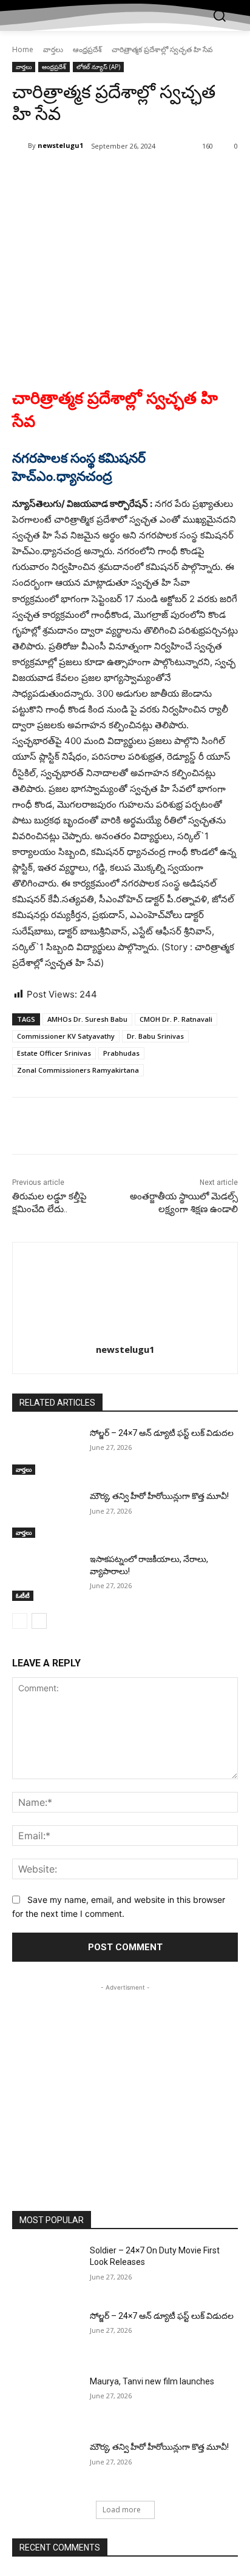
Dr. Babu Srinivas (155, 1036)
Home (23, 49)
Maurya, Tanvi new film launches (152, 2381)
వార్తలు (53, 49)
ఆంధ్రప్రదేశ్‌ (87, 49)
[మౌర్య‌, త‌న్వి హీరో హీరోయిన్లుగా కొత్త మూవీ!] (46, 1514)
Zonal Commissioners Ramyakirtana (78, 1070)
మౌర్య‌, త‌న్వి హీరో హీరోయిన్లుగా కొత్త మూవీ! (159, 1496)
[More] (175, 177)
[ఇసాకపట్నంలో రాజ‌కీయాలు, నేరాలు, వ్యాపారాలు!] (46, 1577)
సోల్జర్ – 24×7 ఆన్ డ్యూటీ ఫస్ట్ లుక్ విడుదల (162, 1433)
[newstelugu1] (20, 146)
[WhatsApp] (146, 177)
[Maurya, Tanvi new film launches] (46, 2400)
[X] (90, 177)
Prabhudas (121, 1053)
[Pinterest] (118, 177)
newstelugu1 (60, 145)
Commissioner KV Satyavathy (66, 1036)
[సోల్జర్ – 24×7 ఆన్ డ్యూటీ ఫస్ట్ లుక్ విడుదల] (46, 1451)
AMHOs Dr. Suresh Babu (87, 1019)
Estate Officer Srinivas (54, 1053)
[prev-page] (20, 1621)
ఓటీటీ (23, 1595)
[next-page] (39, 1621)
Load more (122, 2510)
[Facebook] (62, 177)
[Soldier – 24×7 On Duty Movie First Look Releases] (46, 2269)
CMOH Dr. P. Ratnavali (176, 1019)
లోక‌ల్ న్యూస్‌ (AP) (98, 67)
